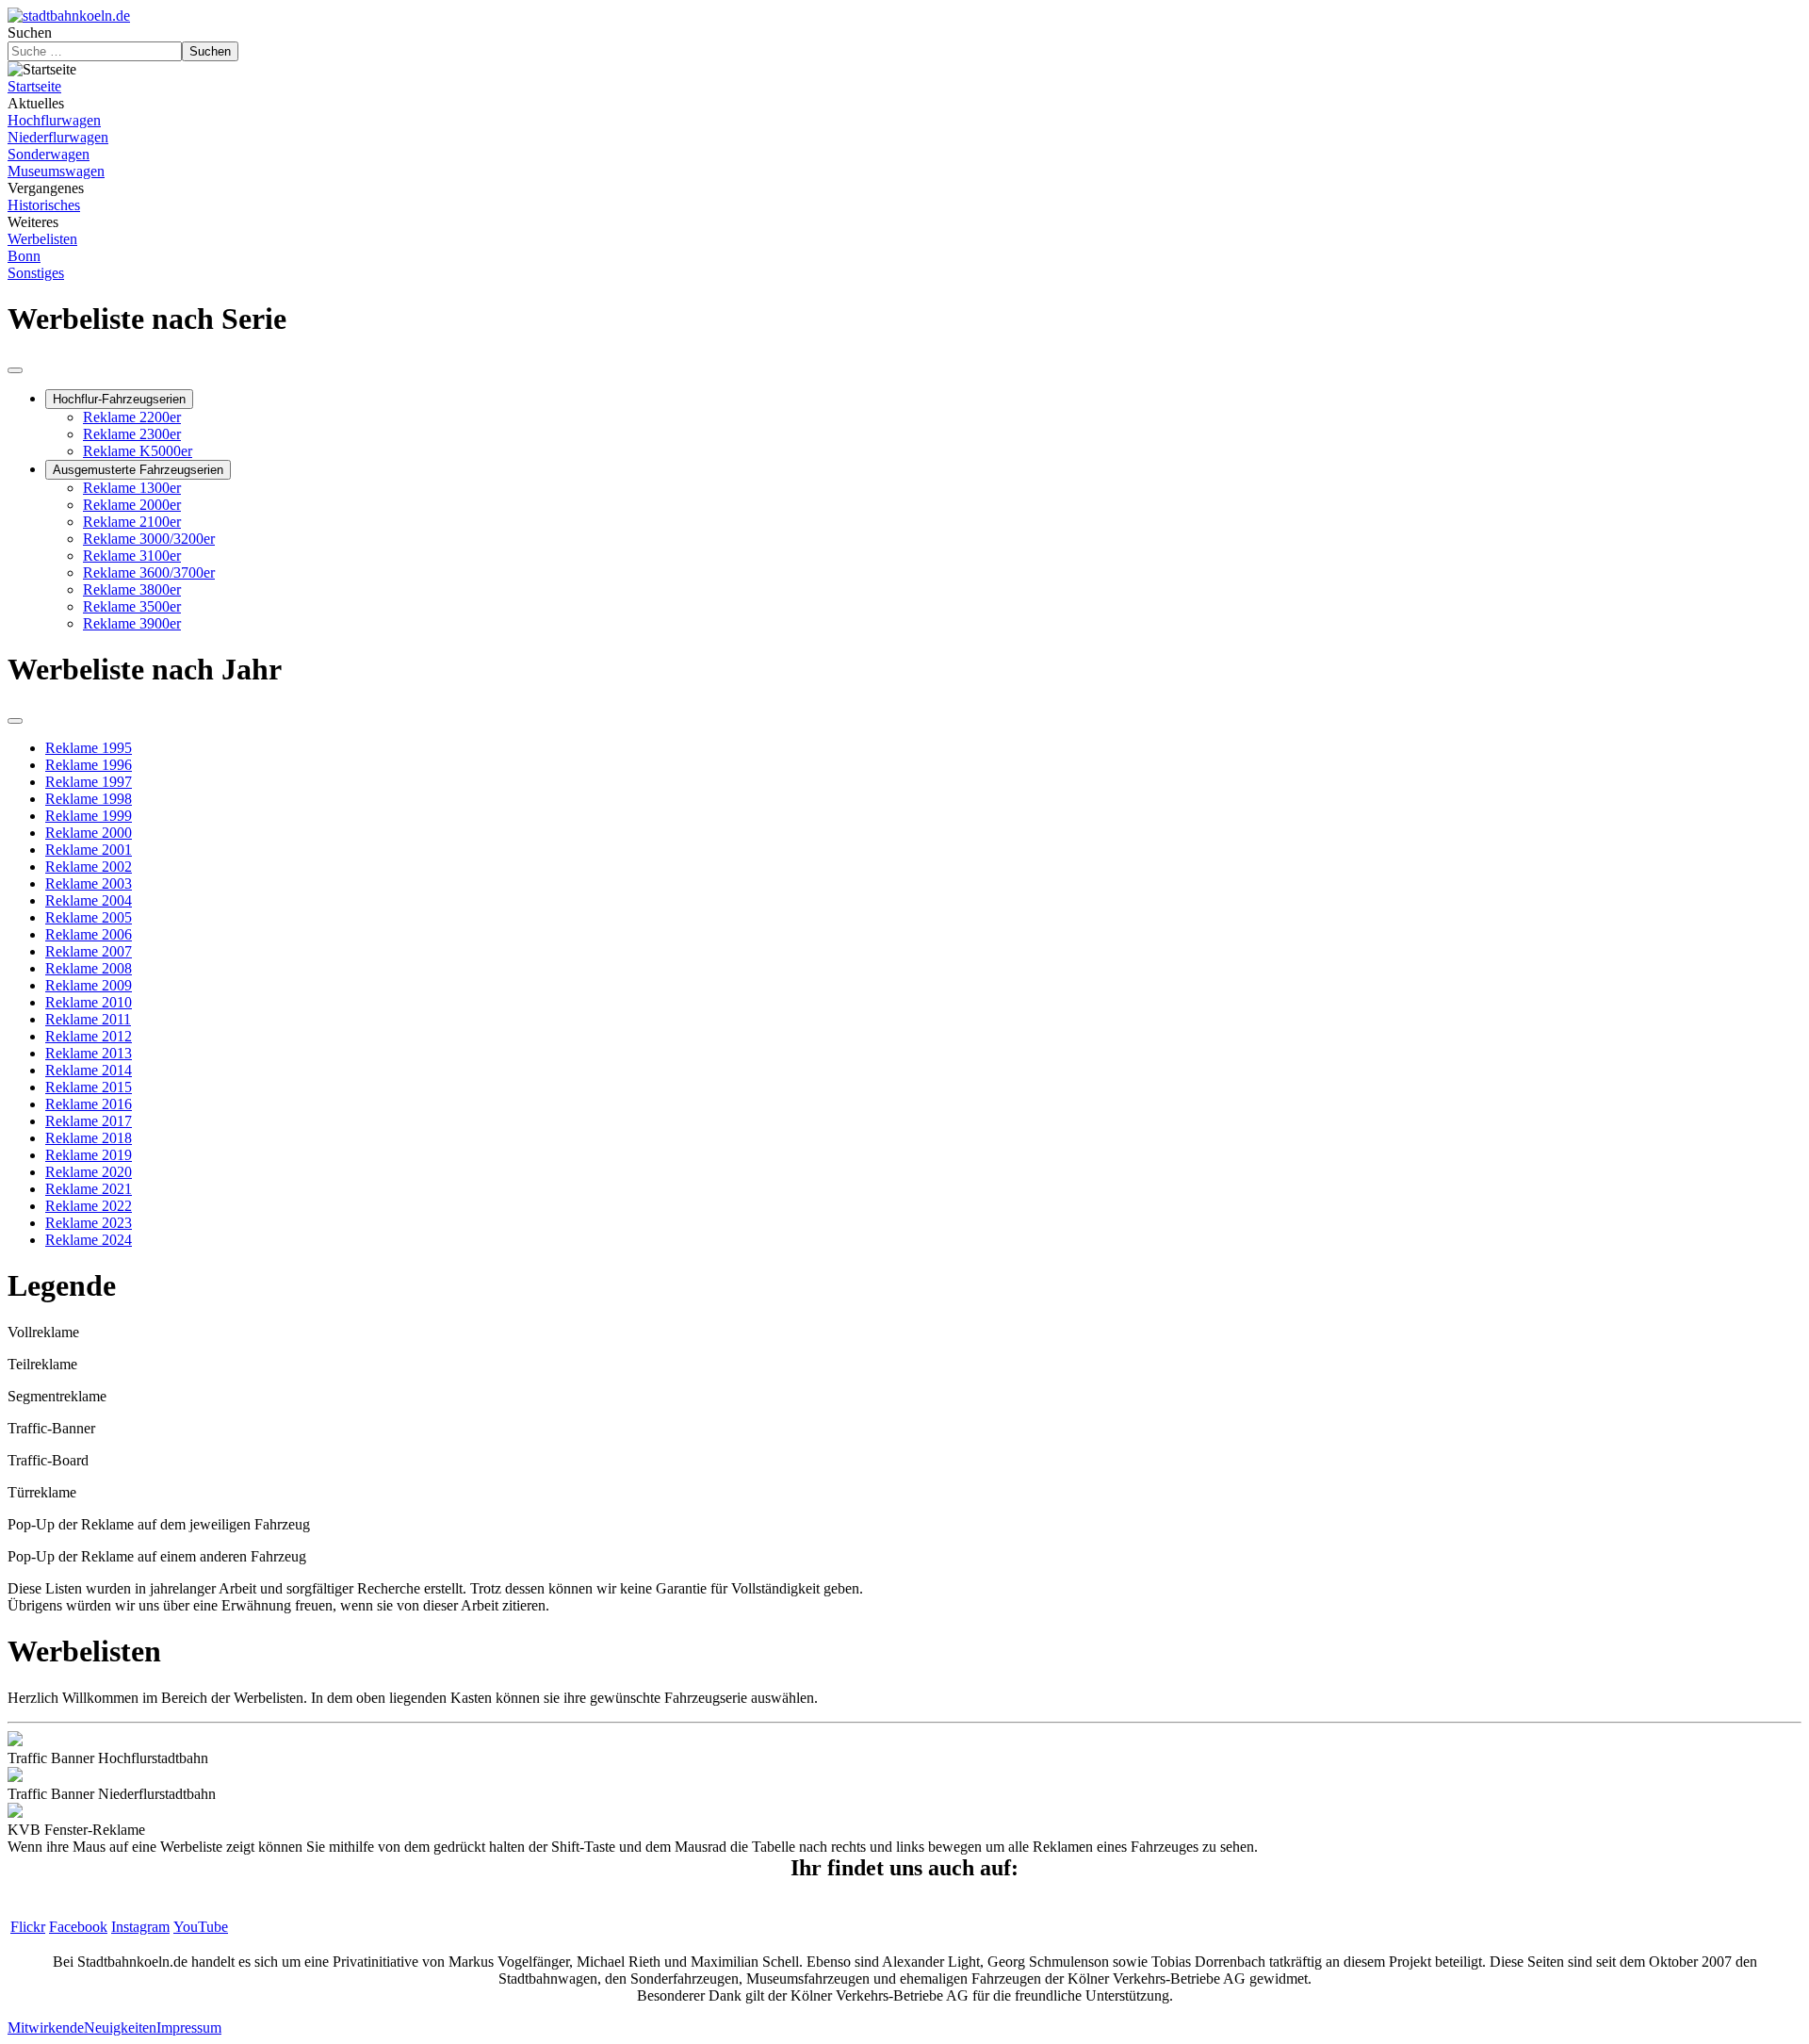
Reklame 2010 (89, 1002)
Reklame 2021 (89, 1189)
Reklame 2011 (88, 1019)
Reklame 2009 (89, 985)
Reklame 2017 (89, 1121)
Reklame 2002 (89, 867)
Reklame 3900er (132, 623)
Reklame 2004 (89, 900)
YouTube (201, 1927)
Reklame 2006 (89, 934)
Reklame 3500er (132, 606)
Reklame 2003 (89, 883)
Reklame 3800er (132, 589)
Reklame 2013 (89, 1053)
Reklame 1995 (89, 748)
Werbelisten (42, 239)
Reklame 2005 (89, 917)
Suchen (30, 33)
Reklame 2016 (89, 1104)
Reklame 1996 (89, 765)
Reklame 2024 (89, 1240)
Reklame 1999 (89, 816)
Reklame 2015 (89, 1087)
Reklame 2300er (132, 434)
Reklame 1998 (89, 799)
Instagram (140, 1927)
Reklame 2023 (89, 1223)
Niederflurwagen (58, 137)
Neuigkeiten (120, 2028)
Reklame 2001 (89, 850)
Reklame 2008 (89, 968)
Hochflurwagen (54, 120)
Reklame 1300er (132, 488)
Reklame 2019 (89, 1155)
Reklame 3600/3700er (149, 572)
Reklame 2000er (132, 505)
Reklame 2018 (89, 1138)
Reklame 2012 (89, 1036)
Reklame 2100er (132, 522)
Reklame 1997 (89, 782)
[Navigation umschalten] (15, 370)
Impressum (189, 2028)
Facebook (78, 1927)
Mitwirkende (46, 2028)
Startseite (34, 86)
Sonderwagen (49, 154)
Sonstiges (36, 273)
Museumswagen (56, 171)
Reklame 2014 (89, 1070)
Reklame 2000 (89, 833)
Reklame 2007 (89, 951)
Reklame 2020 (89, 1172)
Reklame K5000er (138, 451)
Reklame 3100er (132, 556)
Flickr (28, 1927)
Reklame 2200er (132, 417)
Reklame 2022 (89, 1206)
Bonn (24, 256)
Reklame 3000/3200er (149, 539)
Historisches (44, 205)
